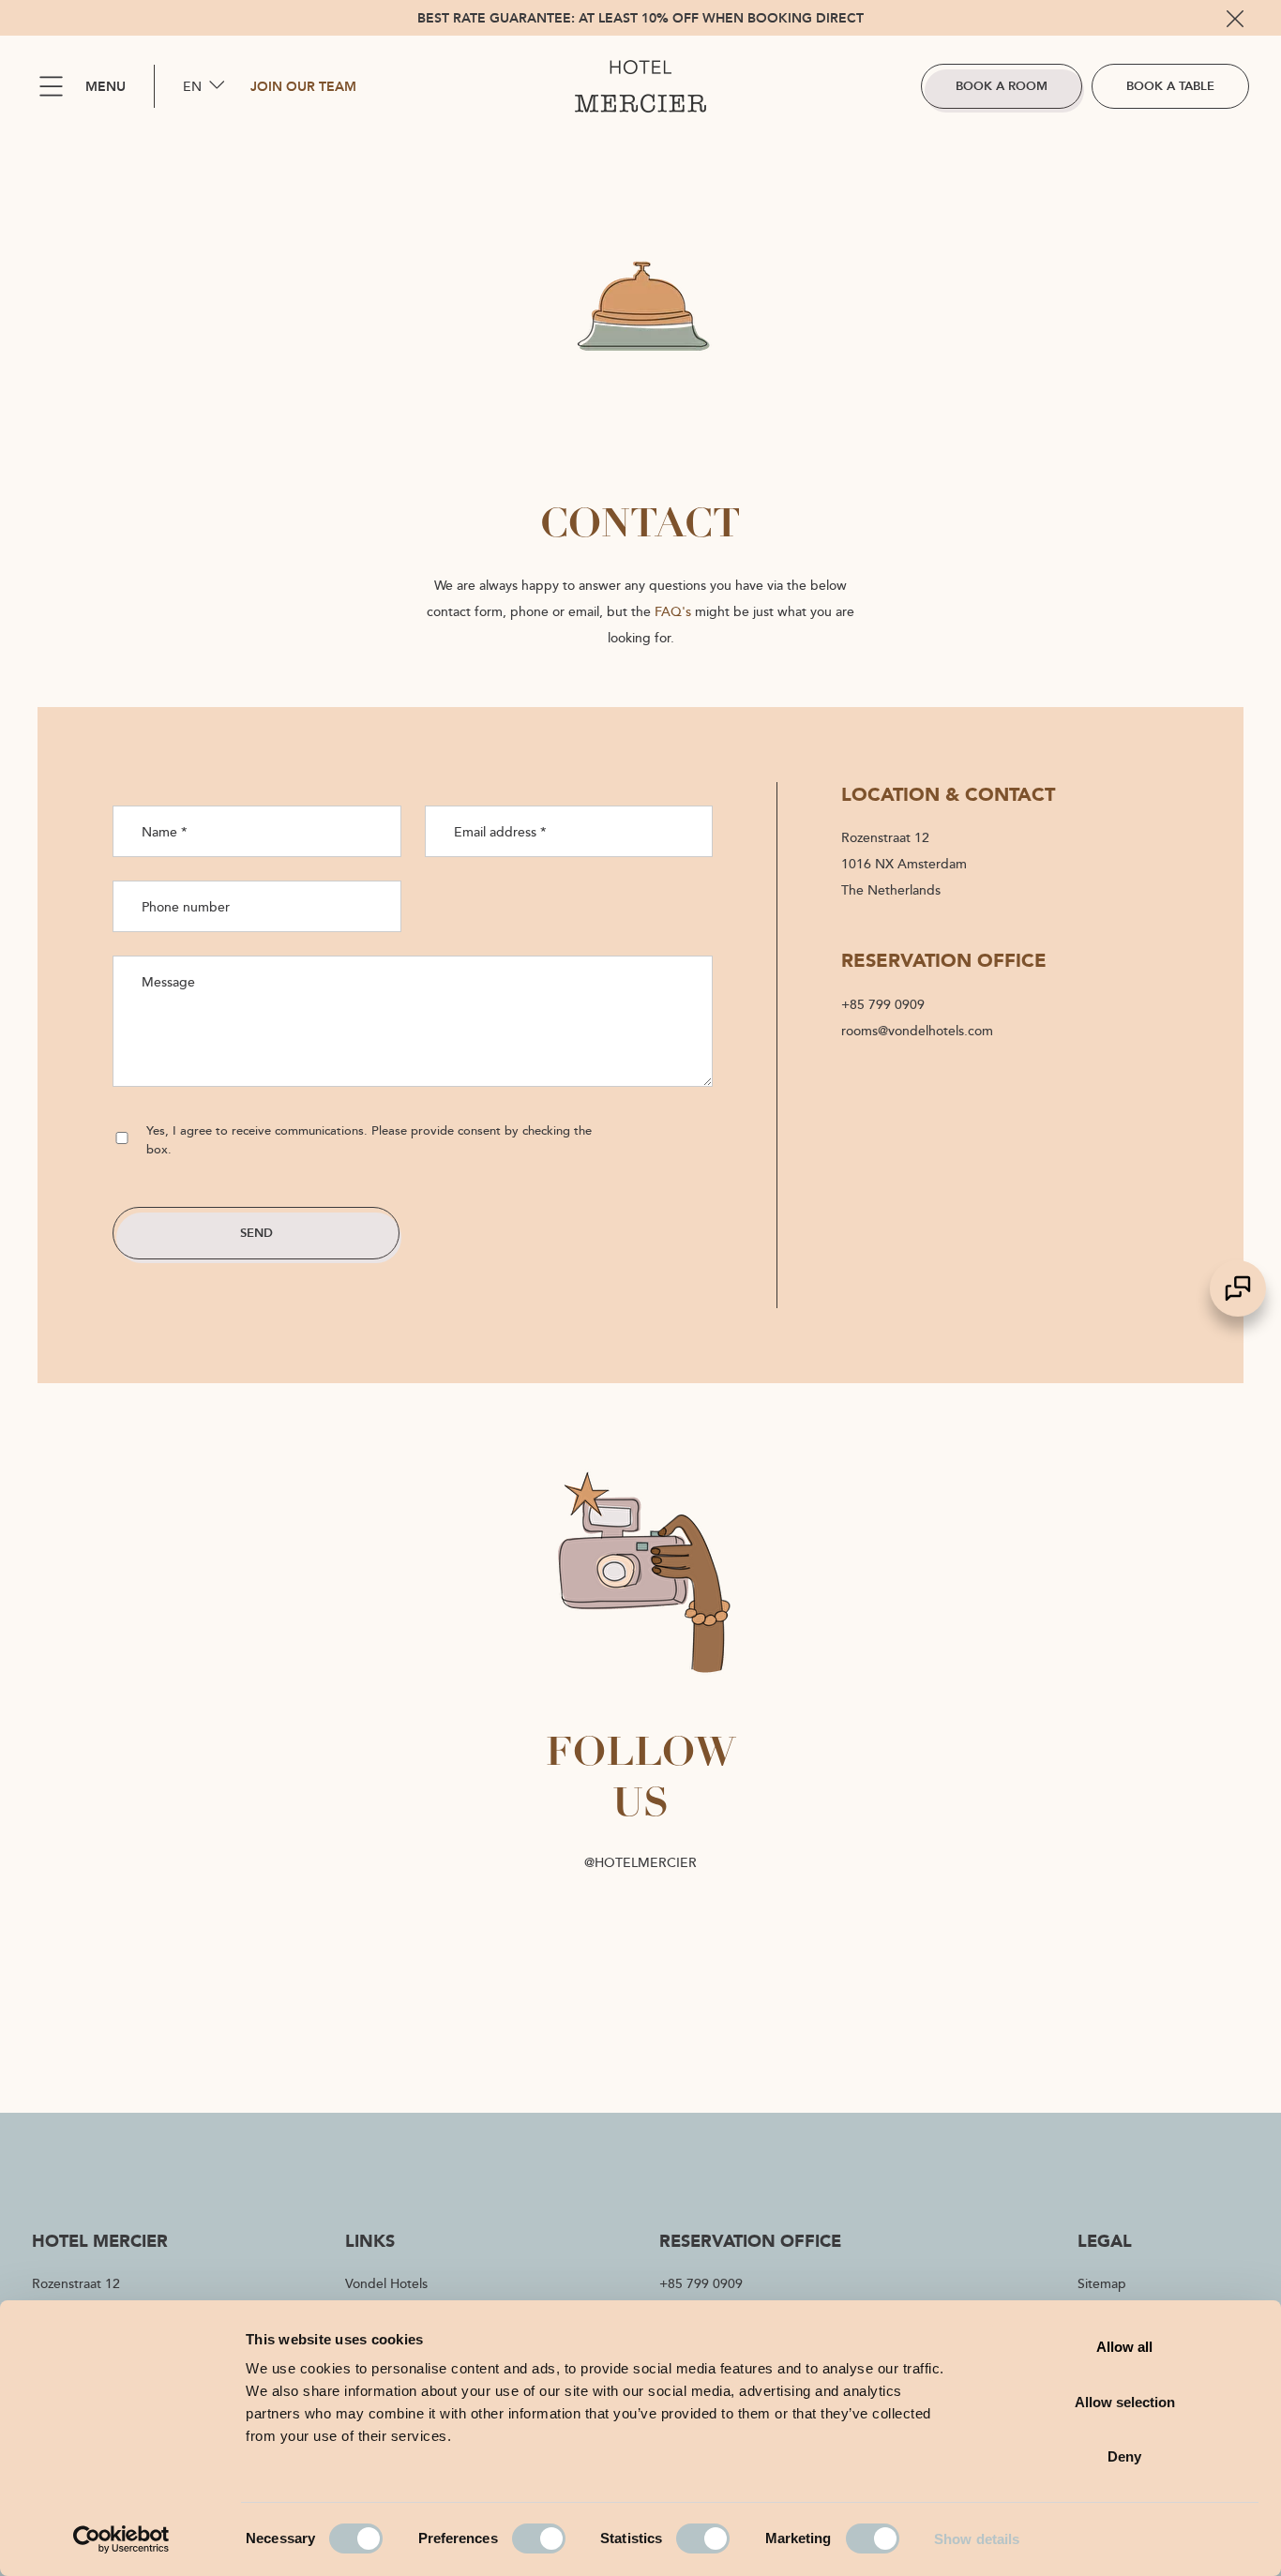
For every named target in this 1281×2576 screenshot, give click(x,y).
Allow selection (1125, 2402)
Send (256, 1233)
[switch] (539, 2538)
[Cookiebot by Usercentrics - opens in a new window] (121, 2539)
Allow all (1124, 2347)
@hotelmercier (640, 1862)
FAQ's (673, 611)
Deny (1124, 2456)
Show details (977, 2539)
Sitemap (1102, 2283)
